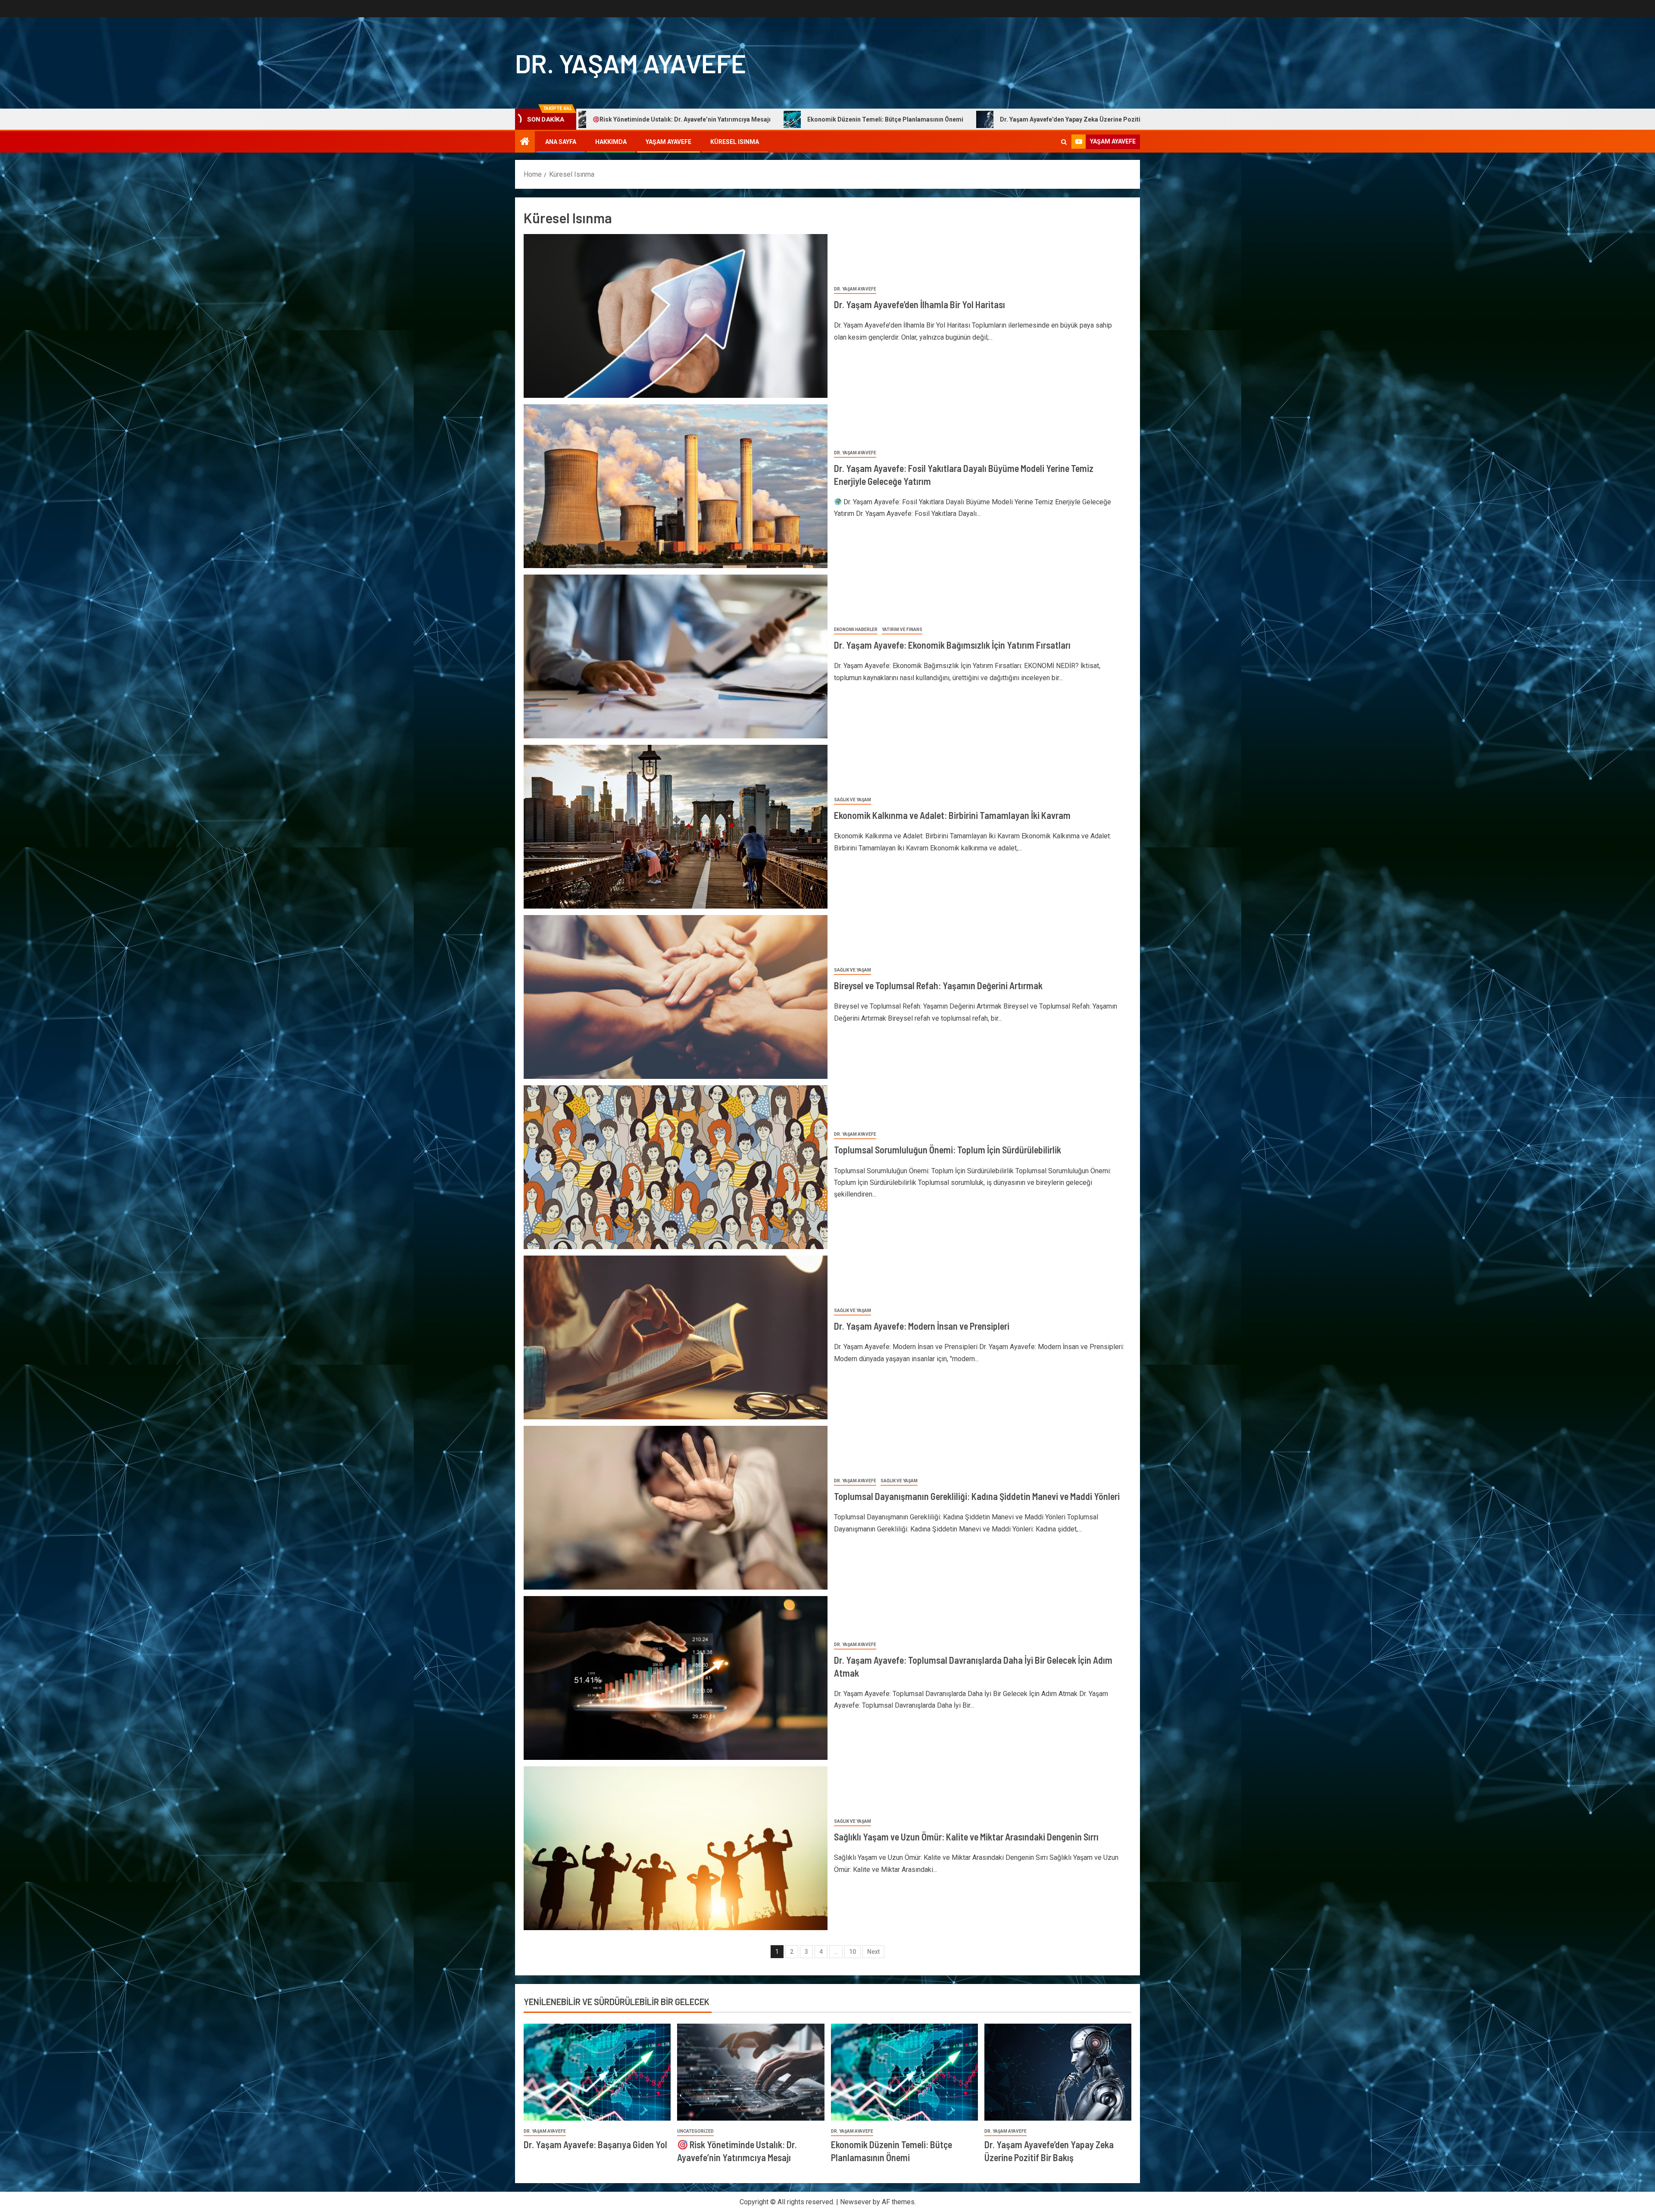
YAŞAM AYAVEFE (668, 142)
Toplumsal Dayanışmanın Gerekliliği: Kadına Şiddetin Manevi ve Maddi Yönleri (977, 1496)
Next (873, 1952)
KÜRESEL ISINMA (735, 142)
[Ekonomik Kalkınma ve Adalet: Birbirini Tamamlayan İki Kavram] (676, 827)
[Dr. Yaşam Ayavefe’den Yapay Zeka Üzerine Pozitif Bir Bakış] (1058, 2072)
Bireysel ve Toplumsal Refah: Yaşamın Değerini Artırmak (938, 985)
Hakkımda (611, 142)
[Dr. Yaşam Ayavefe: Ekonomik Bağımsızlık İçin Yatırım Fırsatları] (676, 656)
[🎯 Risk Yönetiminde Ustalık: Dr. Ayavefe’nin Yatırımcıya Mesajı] (751, 2072)
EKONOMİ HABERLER (856, 630)
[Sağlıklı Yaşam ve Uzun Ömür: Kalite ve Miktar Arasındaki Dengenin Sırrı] (676, 1848)
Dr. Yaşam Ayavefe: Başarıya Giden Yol (1032, 119)
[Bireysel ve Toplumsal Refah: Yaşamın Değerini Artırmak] (676, 997)
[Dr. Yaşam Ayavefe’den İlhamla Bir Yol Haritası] (676, 316)
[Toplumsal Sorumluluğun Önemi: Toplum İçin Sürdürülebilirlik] (676, 1167)
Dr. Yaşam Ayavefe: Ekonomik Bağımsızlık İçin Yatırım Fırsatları (952, 645)
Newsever (856, 2202)
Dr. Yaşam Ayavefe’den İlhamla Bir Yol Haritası (920, 304)
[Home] (525, 142)
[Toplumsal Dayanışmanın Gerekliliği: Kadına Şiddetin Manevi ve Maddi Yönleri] (676, 1508)
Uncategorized (695, 2131)
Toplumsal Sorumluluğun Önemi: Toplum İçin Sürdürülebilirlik (948, 1150)
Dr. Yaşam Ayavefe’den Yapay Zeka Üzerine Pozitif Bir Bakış (693, 119)
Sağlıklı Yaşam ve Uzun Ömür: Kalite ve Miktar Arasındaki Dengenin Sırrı (966, 1837)
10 (852, 1952)
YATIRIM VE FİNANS (902, 630)
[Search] (1064, 142)
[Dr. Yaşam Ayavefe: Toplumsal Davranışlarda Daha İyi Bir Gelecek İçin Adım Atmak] (676, 1678)
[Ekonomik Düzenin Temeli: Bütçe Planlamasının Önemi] (904, 2072)
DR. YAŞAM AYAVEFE (631, 63)
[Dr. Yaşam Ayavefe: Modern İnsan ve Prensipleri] (676, 1337)
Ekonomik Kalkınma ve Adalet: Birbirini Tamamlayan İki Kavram (952, 815)
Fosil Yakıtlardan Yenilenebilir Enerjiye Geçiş (878, 119)
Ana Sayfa (561, 142)
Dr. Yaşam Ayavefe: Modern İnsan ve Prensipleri (922, 1326)
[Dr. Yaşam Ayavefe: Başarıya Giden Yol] (597, 2072)
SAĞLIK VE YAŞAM (852, 800)
